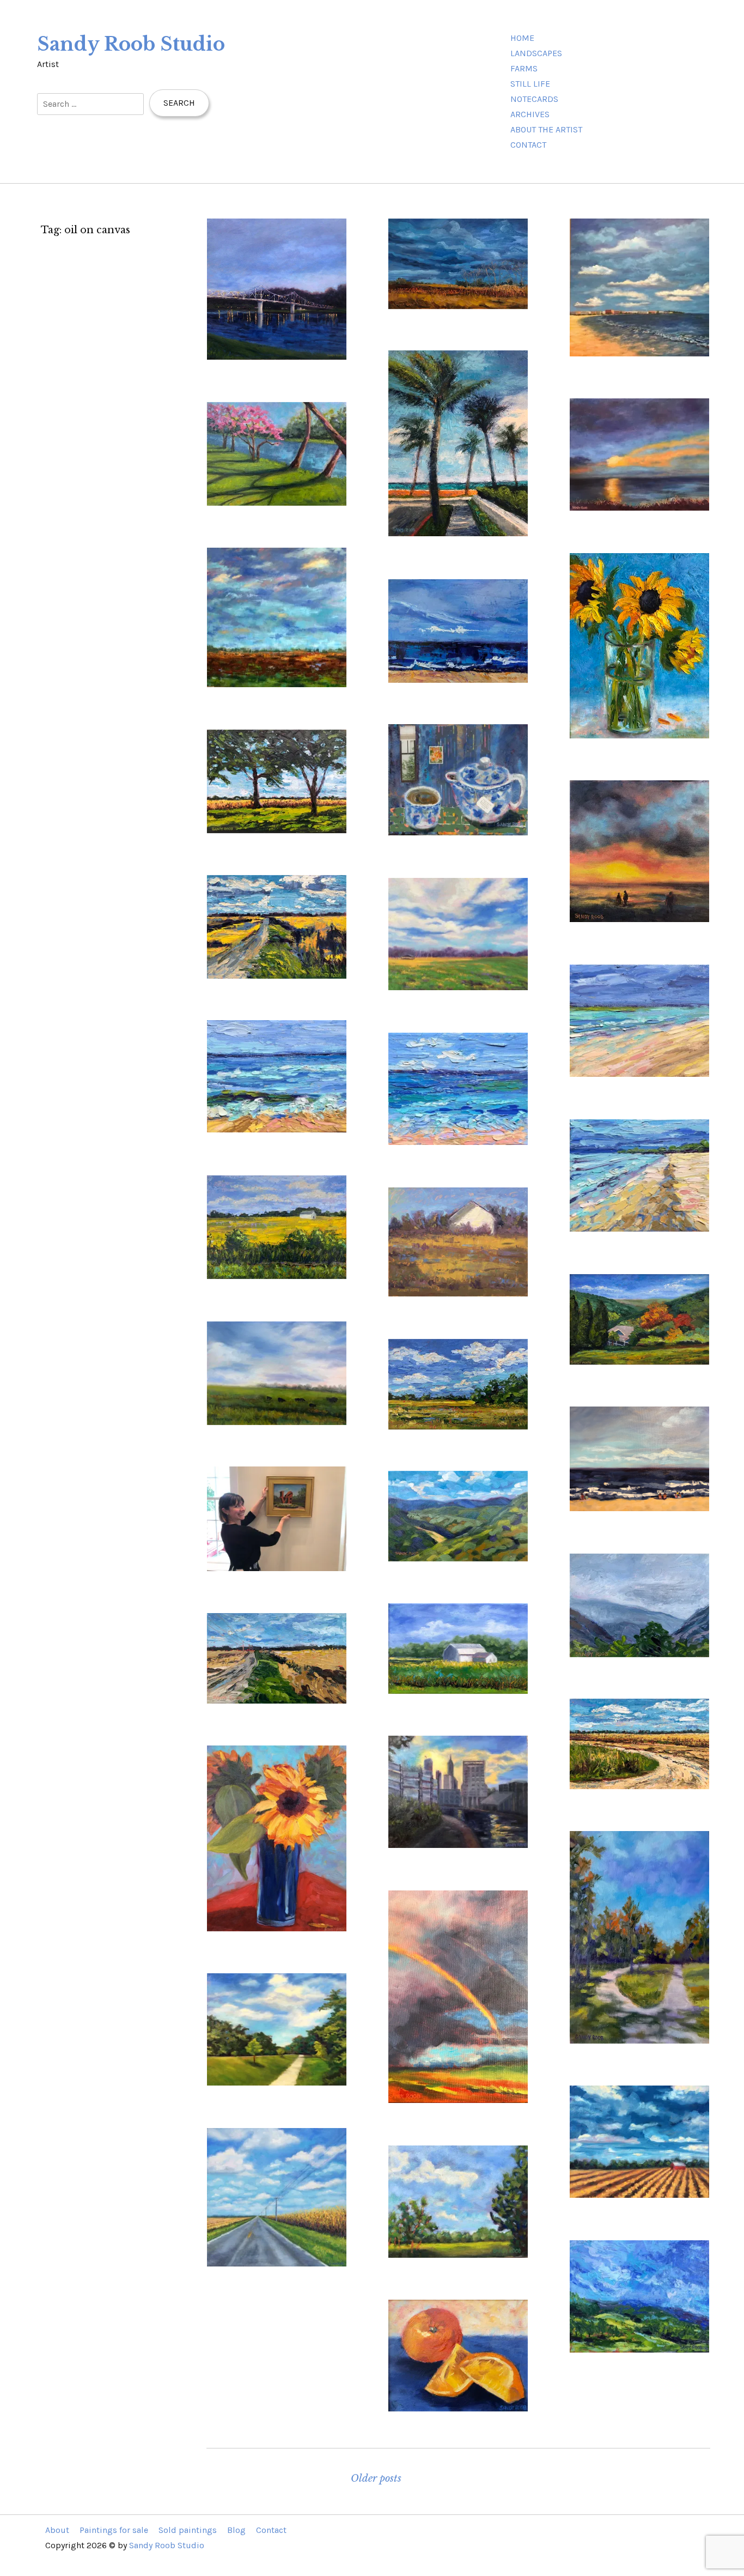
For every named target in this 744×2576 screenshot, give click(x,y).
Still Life (530, 84)
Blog (236, 2530)
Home (522, 38)
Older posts (376, 2478)
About (57, 2530)
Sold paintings (188, 2530)
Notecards (534, 99)
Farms (524, 68)
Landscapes (536, 53)
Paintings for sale (114, 2530)
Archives (530, 114)
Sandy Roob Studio (131, 44)
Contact (528, 145)
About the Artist (546, 129)
